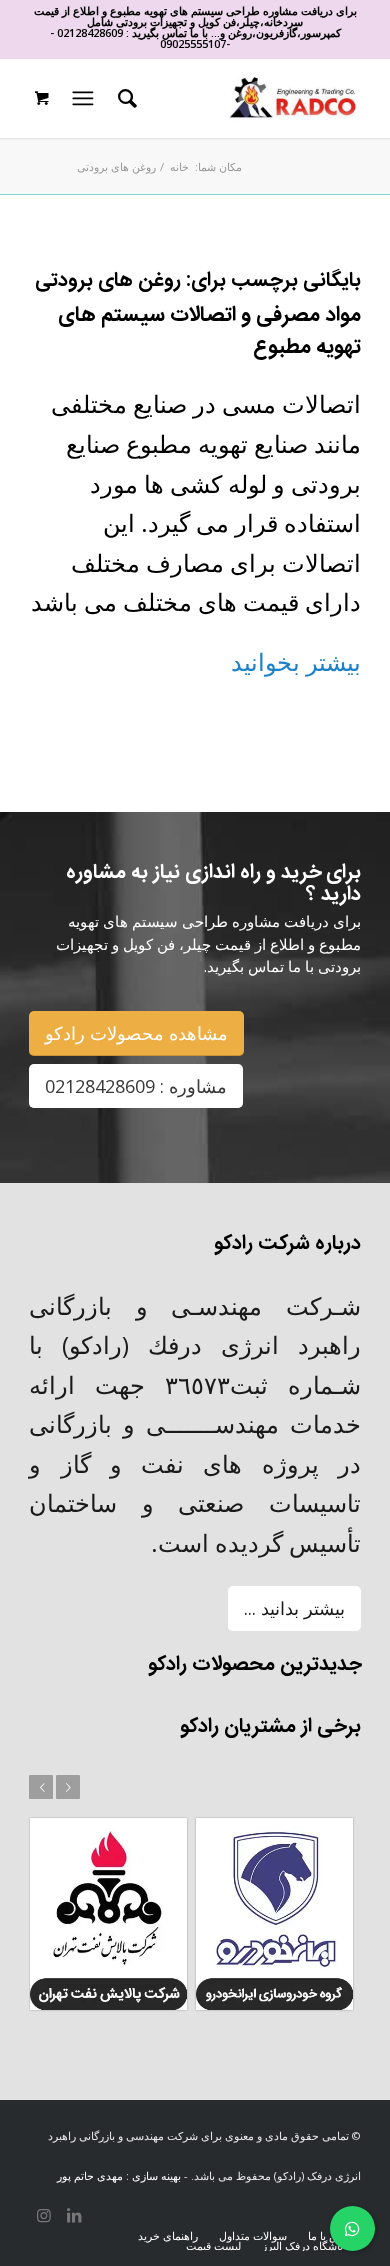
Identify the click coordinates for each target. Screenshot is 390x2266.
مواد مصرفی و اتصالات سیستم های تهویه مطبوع (209, 331)
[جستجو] (124, 98)
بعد (68, 1787)
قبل (41, 1787)
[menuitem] (124, 98)
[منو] (81, 98)
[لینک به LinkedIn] (74, 2215)
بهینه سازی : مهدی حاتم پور (119, 2175)
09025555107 (193, 43)
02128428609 (90, 32)
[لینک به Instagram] (44, 2215)
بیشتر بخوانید (296, 661)
